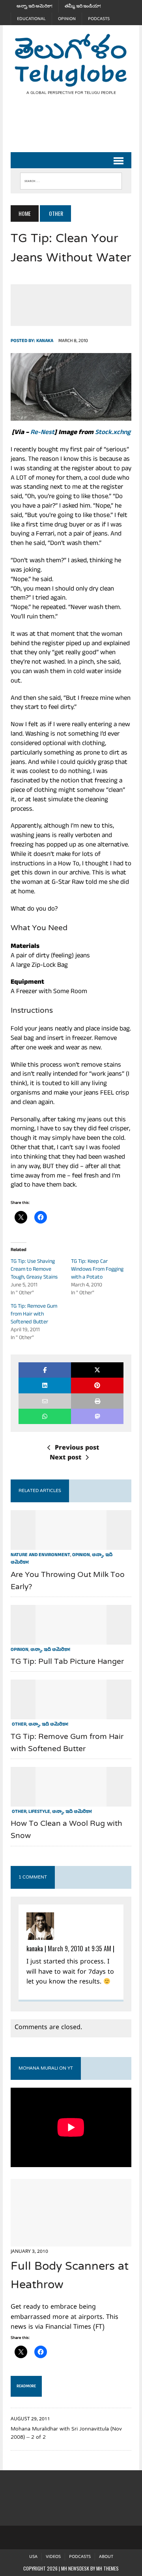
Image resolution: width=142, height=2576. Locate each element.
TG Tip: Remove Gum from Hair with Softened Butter (34, 1315)
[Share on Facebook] (45, 1370)
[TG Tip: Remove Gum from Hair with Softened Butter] (71, 1714)
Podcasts (99, 19)
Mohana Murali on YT (46, 2068)
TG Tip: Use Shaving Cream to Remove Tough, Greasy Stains (34, 1270)
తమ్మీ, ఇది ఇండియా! (83, 6)
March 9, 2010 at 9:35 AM (79, 1949)
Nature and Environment (40, 1555)
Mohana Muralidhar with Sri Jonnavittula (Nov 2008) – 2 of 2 (66, 2433)
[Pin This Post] (97, 1385)
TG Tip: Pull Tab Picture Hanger (67, 1662)
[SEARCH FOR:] (71, 179)
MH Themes (107, 2568)
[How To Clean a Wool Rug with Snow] (71, 1801)
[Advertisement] (76, 130)
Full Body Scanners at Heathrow (70, 2276)
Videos (53, 2557)
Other (19, 1725)
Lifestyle (39, 1812)
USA (33, 2557)
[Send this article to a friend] (45, 1401)
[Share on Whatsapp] (45, 1416)
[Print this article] (97, 1401)
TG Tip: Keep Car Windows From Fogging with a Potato (97, 1270)
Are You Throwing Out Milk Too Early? (68, 1581)
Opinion (67, 19)
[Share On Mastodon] (97, 1416)
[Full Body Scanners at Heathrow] (71, 2241)
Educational (31, 19)
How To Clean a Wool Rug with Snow (66, 1830)
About (106, 2557)
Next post (65, 1458)
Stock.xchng (113, 433)
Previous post (77, 1448)
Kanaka (45, 341)
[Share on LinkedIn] (45, 1385)
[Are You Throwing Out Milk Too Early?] (71, 1545)
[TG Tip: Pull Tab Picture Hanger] (71, 1639)
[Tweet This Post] (97, 1370)
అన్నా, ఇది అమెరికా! (35, 6)
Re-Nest (42, 433)
